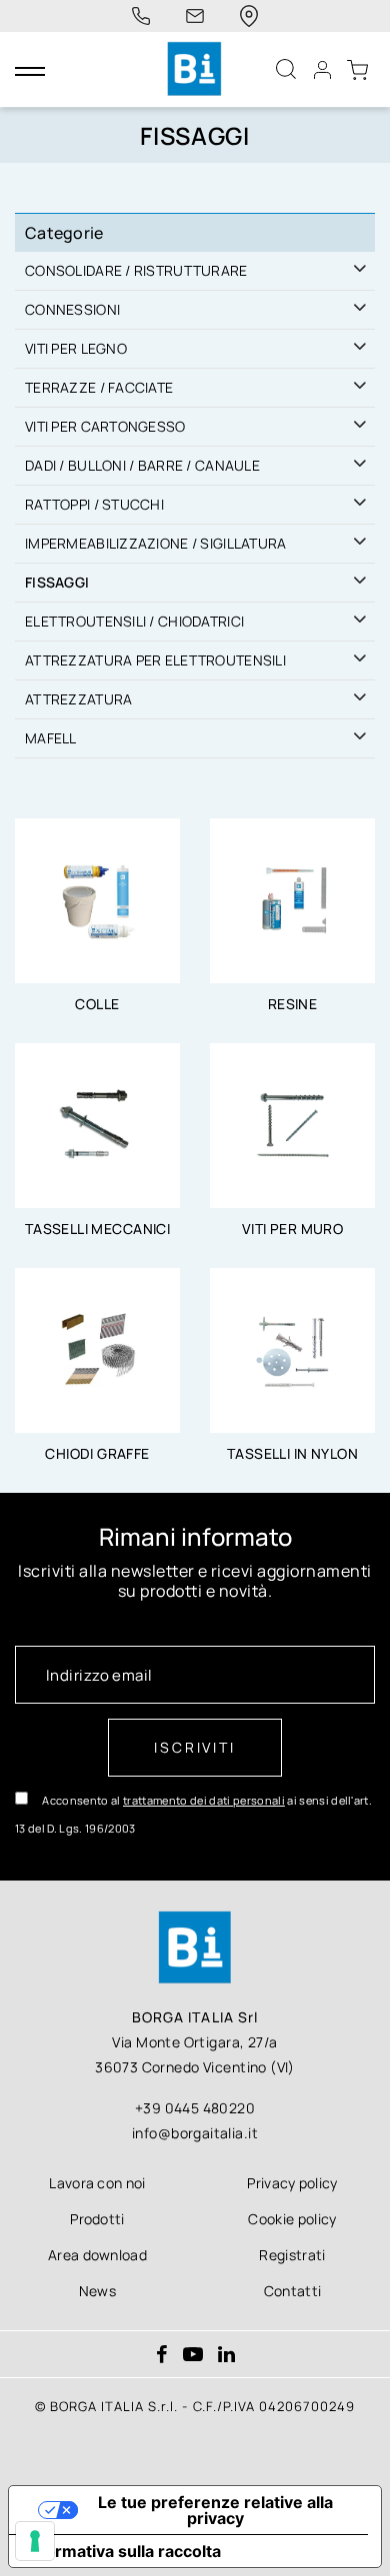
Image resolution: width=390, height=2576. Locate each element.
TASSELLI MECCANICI (98, 1229)
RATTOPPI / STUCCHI (94, 504)
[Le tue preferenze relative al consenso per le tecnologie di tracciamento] (35, 2541)
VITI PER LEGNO (76, 348)
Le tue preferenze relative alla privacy (215, 2510)
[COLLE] (97, 899)
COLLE (97, 1004)
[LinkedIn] (226, 2356)
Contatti (293, 2291)
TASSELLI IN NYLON (292, 1453)
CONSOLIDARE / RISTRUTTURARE (136, 270)
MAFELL (51, 738)
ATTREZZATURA (78, 699)
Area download (97, 2255)
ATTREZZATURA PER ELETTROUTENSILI (155, 660)
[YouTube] (193, 2356)
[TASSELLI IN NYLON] (292, 1349)
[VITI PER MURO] (292, 1124)
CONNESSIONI (72, 309)
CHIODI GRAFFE (97, 1453)
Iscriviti (194, 1747)
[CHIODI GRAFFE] (97, 1349)
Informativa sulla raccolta (123, 2551)
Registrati (292, 2255)
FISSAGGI (57, 582)
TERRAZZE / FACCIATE (99, 387)
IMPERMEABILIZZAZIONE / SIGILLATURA (156, 543)
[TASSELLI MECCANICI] (97, 1124)
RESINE (293, 1004)
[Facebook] (162, 2356)
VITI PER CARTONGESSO (105, 426)
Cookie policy (292, 2219)
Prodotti (97, 2219)
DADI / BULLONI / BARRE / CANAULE (142, 465)
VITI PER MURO (292, 1229)
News (97, 2291)
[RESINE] (292, 899)
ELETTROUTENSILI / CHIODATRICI (134, 621)
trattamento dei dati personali (204, 1800)
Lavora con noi (97, 2183)
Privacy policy (292, 2183)
